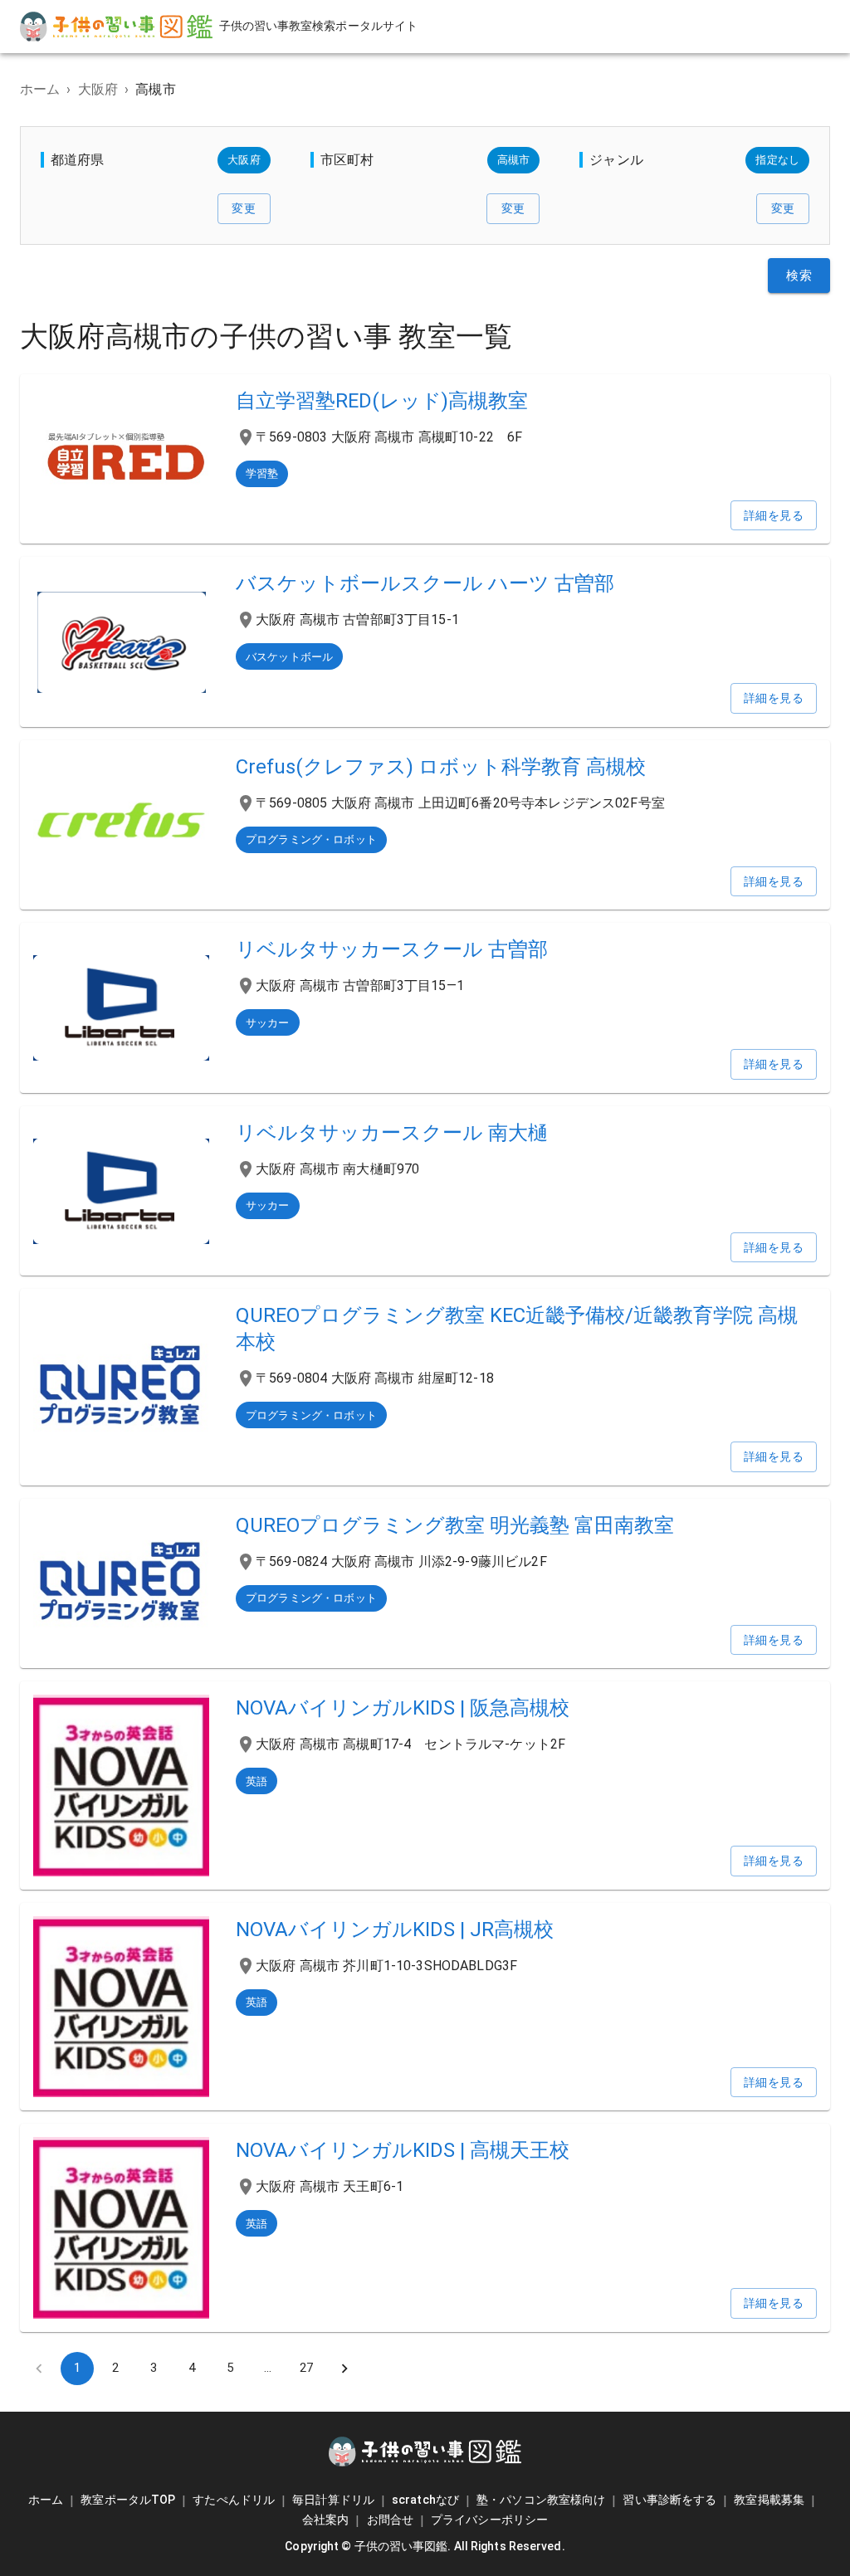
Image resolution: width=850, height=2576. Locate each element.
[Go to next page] (344, 2369)
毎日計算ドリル (333, 2500)
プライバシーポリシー (489, 2520)
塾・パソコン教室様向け (541, 2500)
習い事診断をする (669, 2500)
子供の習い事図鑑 (401, 2546)
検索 (799, 276)
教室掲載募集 (769, 2500)
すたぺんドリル (234, 2500)
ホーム (40, 89)
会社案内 (325, 2520)
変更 (244, 208)
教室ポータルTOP (128, 2500)
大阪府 (98, 89)
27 (306, 2368)
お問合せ (390, 2520)
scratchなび (425, 2500)
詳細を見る (774, 515)
